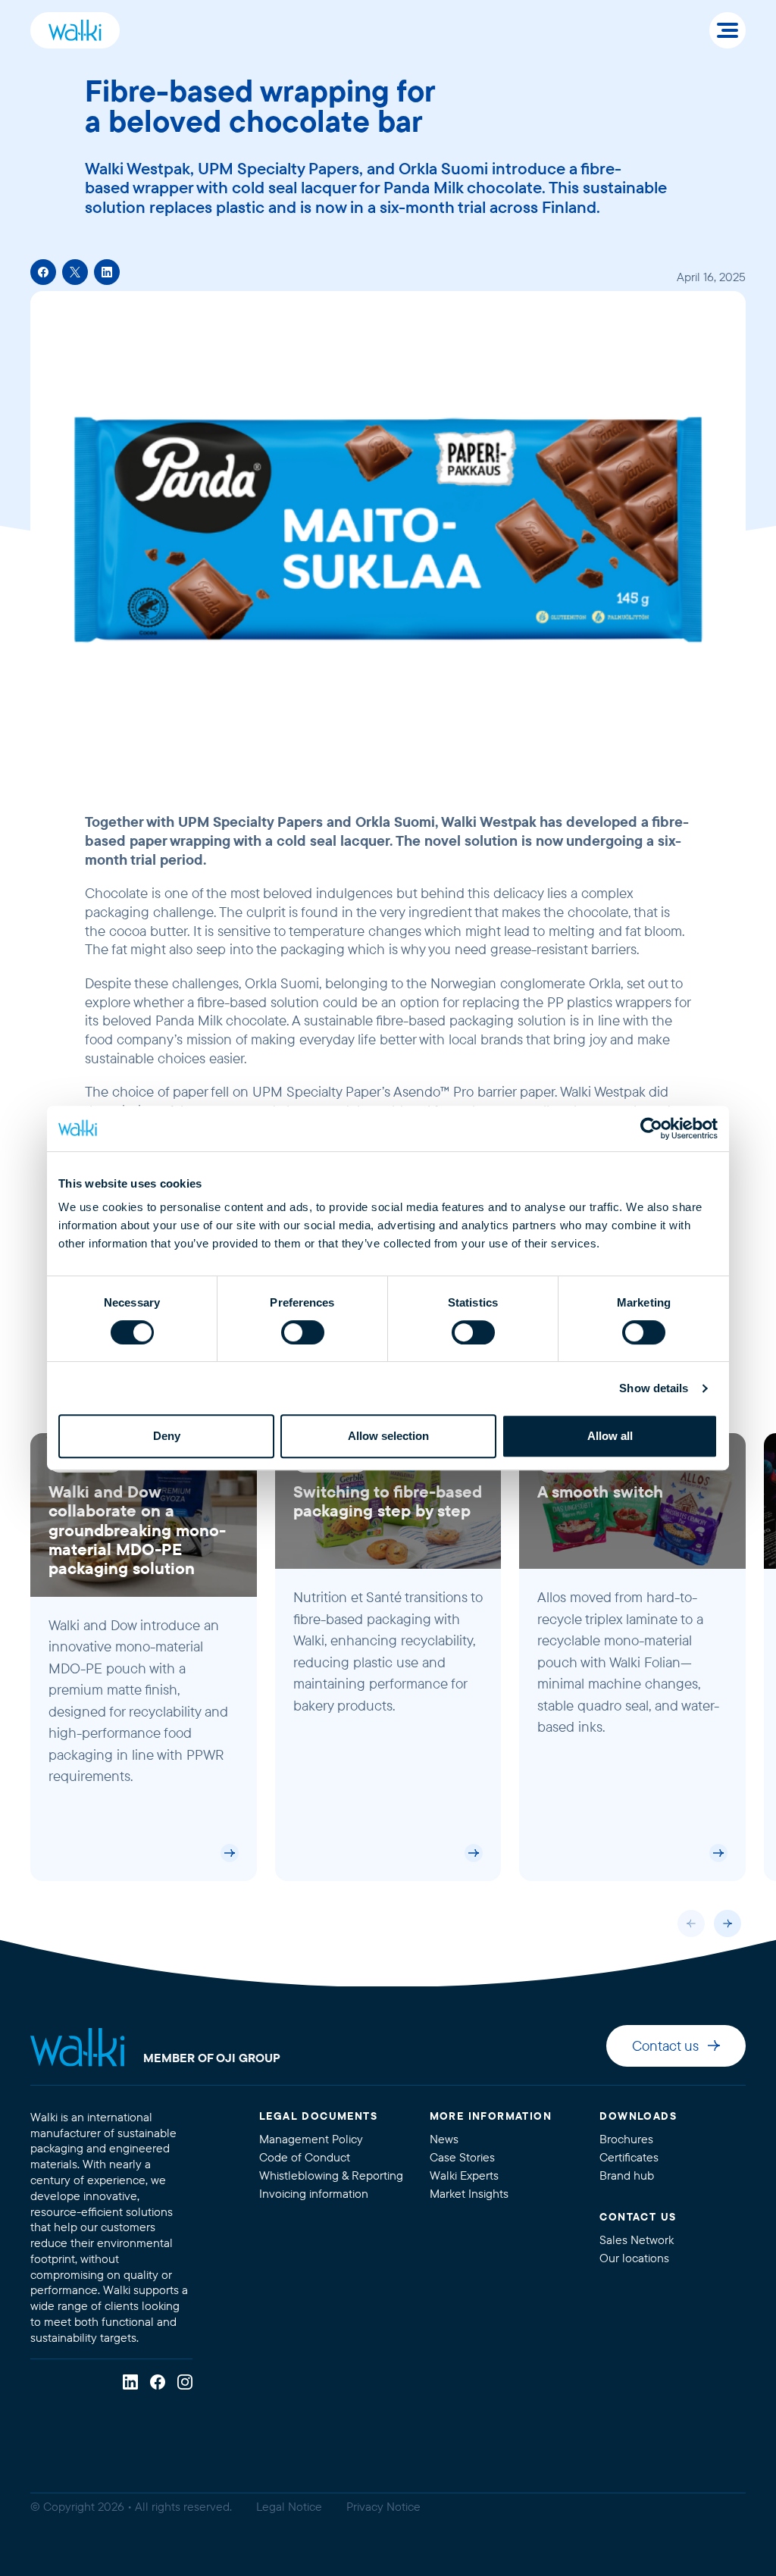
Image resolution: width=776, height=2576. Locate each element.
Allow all (610, 1436)
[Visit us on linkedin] (130, 2382)
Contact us (665, 2046)
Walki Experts (464, 2175)
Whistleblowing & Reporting (331, 2175)
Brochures (626, 2139)
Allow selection (388, 1436)
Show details (654, 1388)
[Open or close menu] (727, 30)
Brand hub (627, 2175)
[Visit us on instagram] (185, 2382)
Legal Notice (289, 2507)
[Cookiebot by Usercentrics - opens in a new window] (651, 1128)
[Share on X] (75, 272)
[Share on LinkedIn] (107, 272)
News (444, 2139)
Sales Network (637, 2240)
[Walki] (75, 30)
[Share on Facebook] (43, 272)
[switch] (303, 1332)
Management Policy (311, 2139)
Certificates (629, 2157)
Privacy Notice (383, 2507)
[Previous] (691, 1923)
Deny (167, 1436)
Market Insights (469, 2194)
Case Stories (462, 2157)
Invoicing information (314, 2194)
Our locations (634, 2258)
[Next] (727, 1923)
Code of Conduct (305, 2157)
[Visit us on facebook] (158, 2382)
